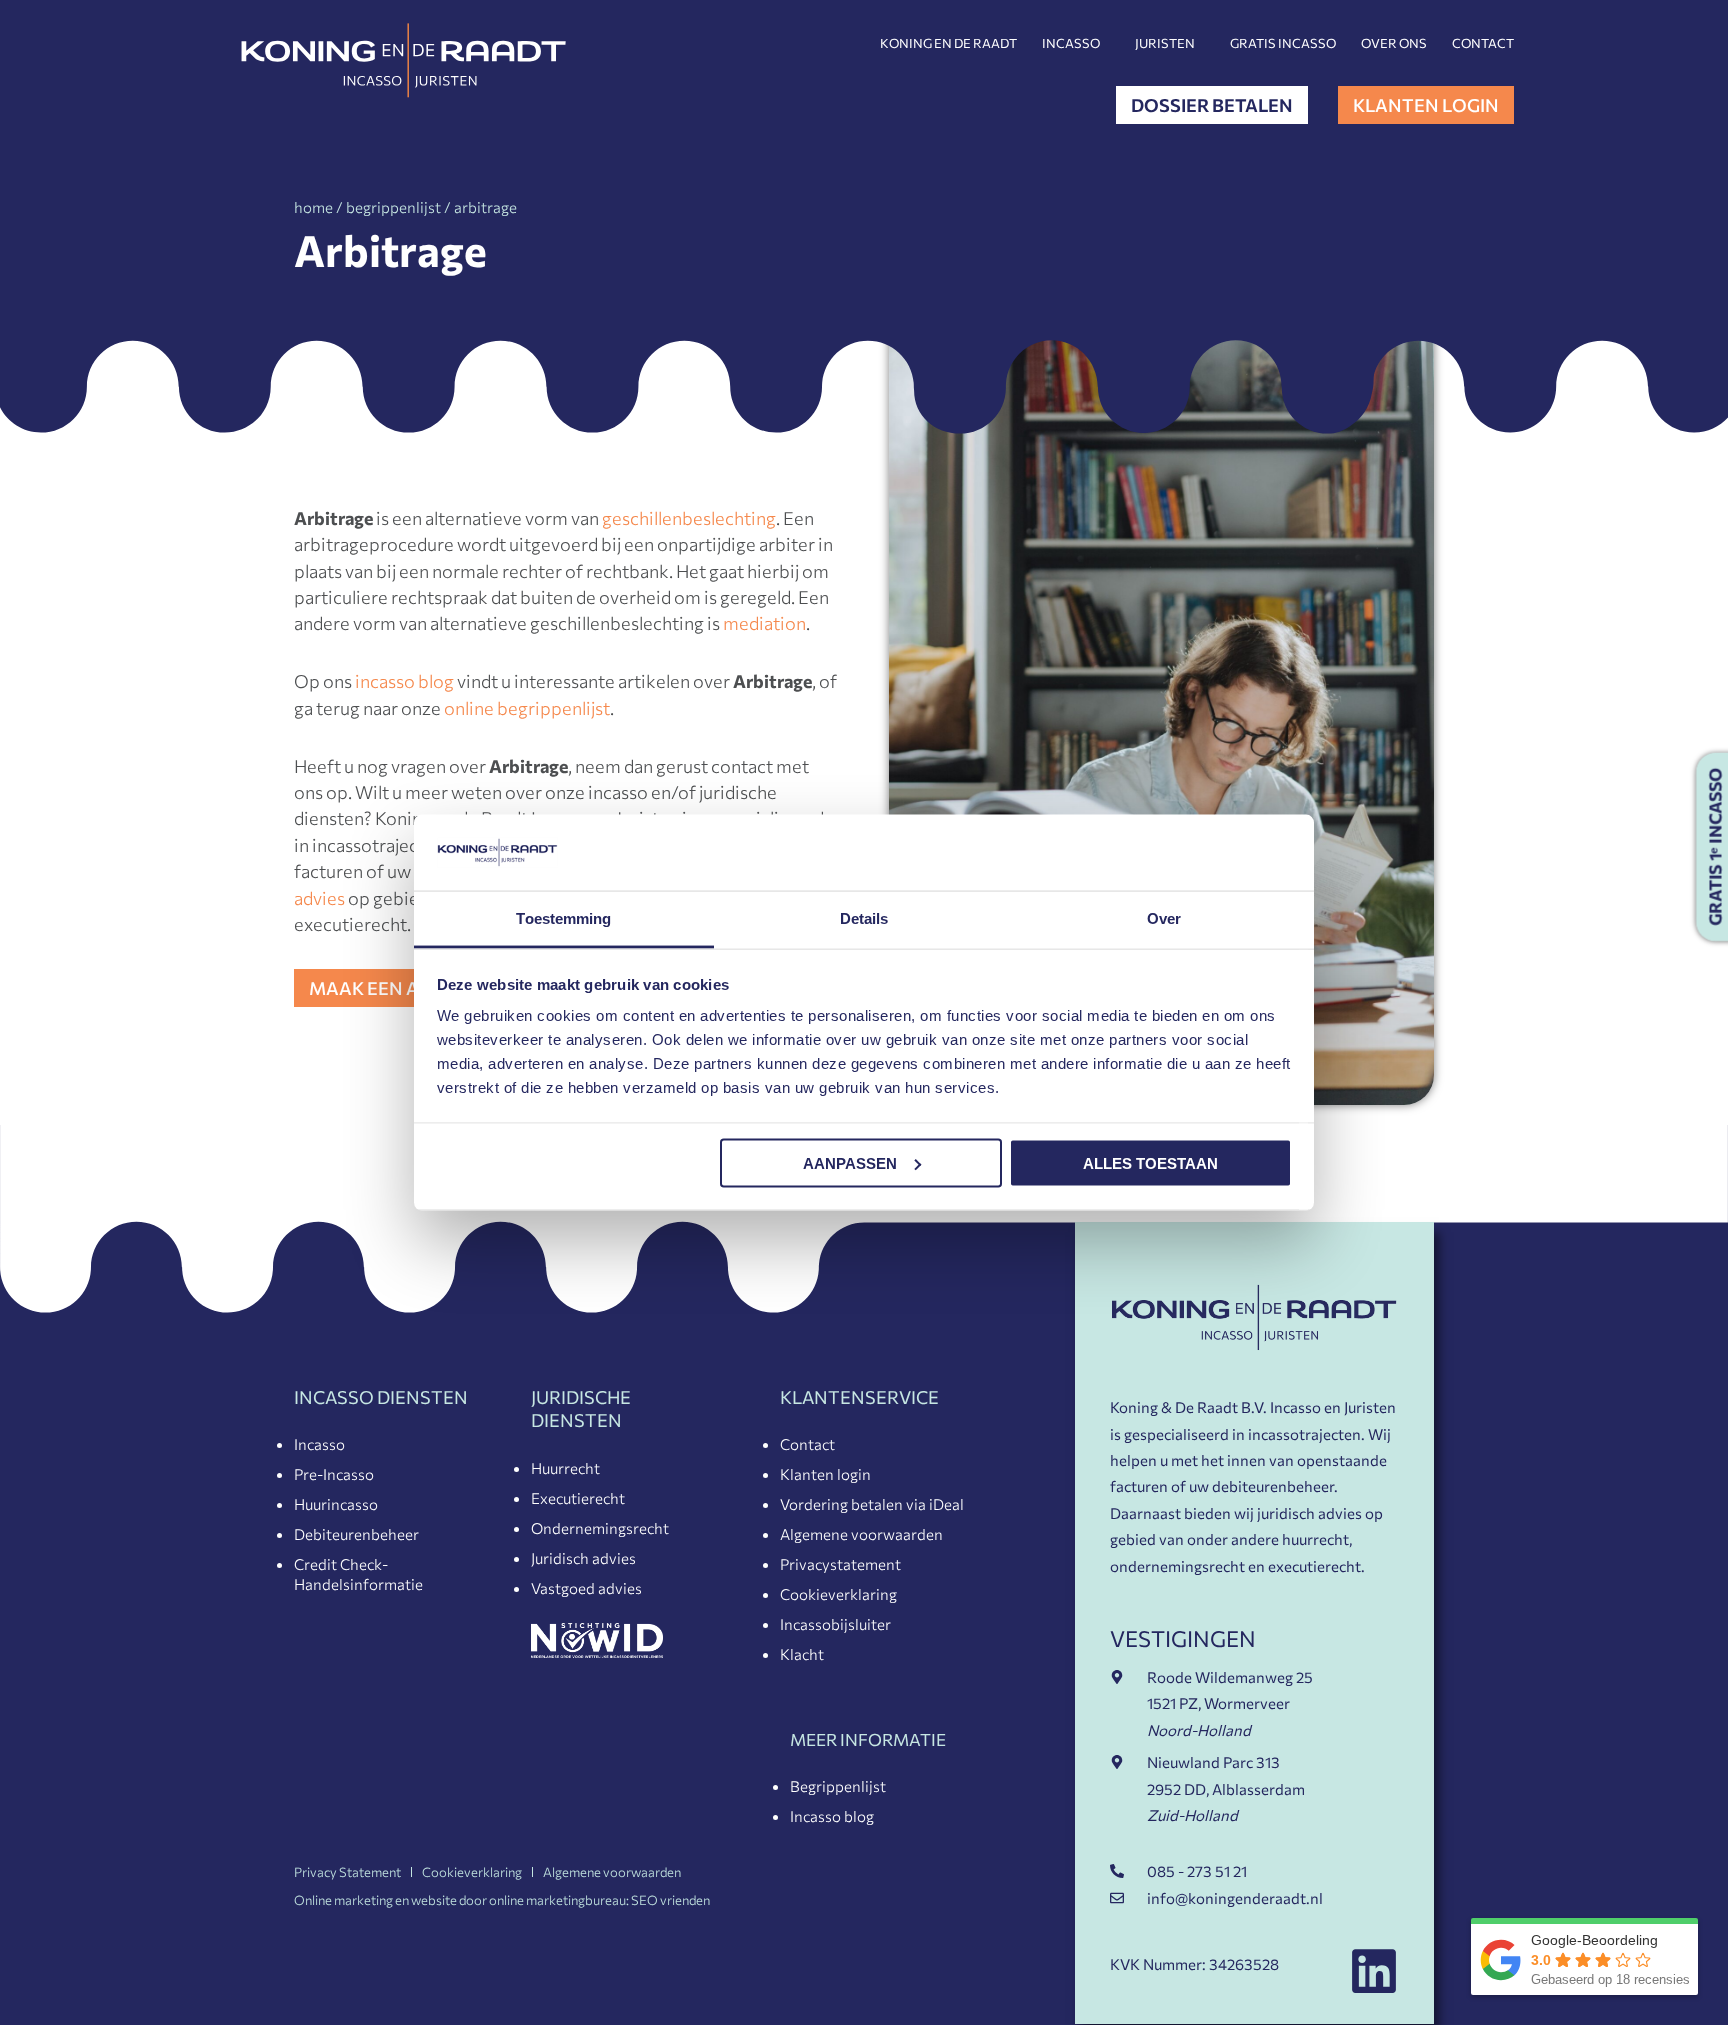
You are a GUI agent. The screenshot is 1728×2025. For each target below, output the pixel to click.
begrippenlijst (393, 207)
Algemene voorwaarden (861, 1534)
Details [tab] (864, 918)
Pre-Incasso (334, 1474)
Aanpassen (850, 1162)
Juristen (1165, 43)
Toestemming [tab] (563, 918)
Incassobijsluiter (835, 1624)
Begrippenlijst (838, 1786)
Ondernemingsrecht (600, 1528)
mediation (764, 623)
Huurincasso (336, 1504)
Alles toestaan (1150, 1162)
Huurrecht (565, 1468)
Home (313, 207)
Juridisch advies (583, 1558)
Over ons (1394, 43)
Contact (1483, 43)
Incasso (1071, 43)
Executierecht (578, 1498)
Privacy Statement (347, 1872)
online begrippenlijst (527, 708)
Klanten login (825, 1474)
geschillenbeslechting (689, 518)
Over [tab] (1164, 918)
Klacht (802, 1654)
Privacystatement (840, 1564)
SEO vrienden (670, 1900)
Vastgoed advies (586, 1588)
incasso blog (404, 681)
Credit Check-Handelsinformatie (358, 1574)
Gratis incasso (1283, 43)
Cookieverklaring (838, 1594)
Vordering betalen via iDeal (872, 1504)
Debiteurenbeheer (356, 1534)
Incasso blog (832, 1816)
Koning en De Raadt (948, 43)
